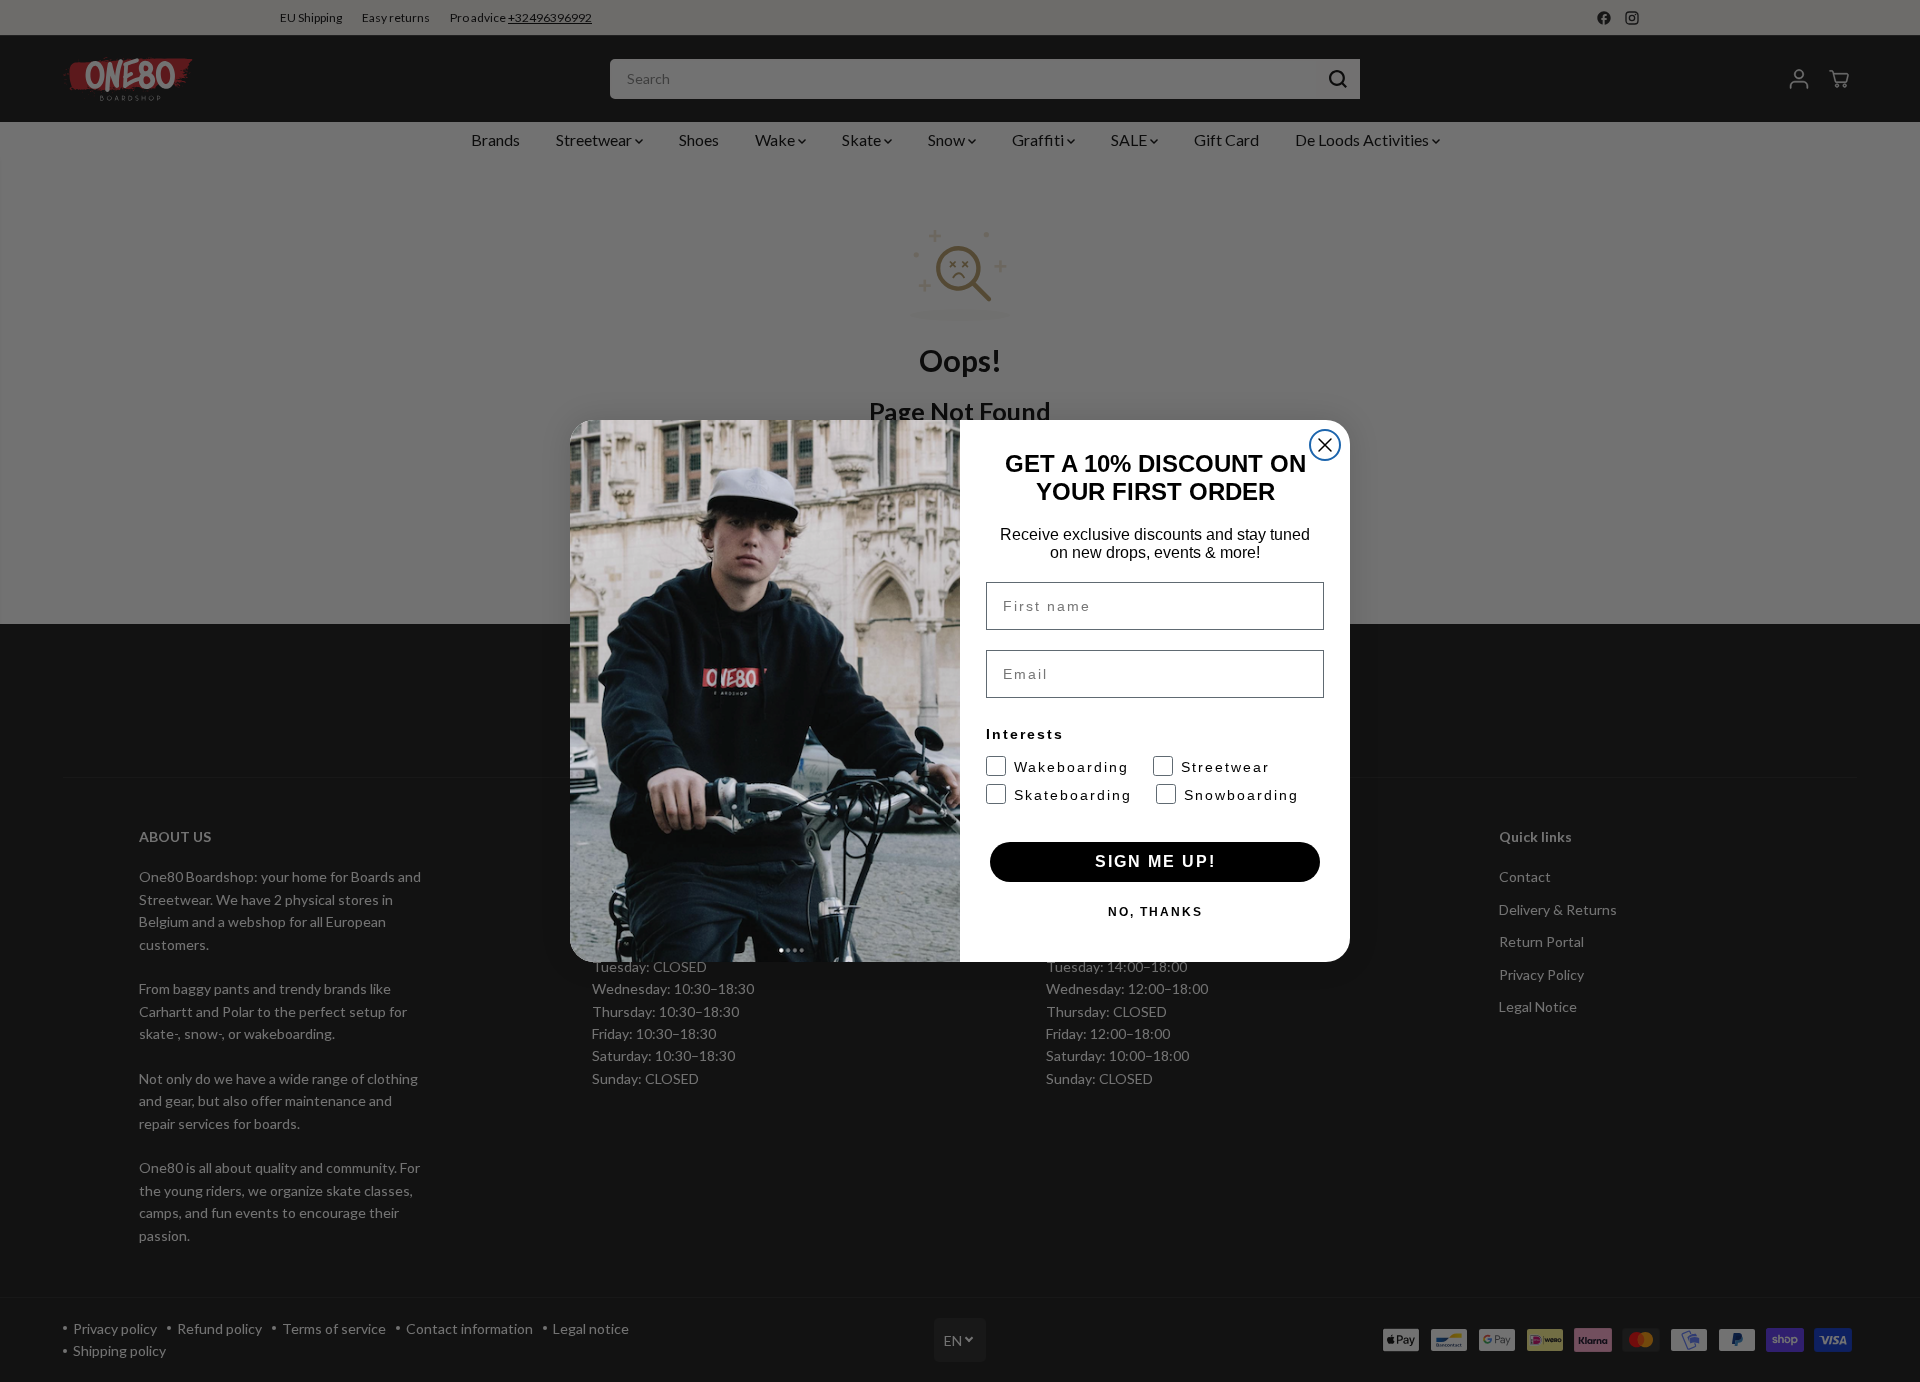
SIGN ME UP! (1155, 861)
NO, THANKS (1155, 912)
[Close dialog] (1325, 445)
